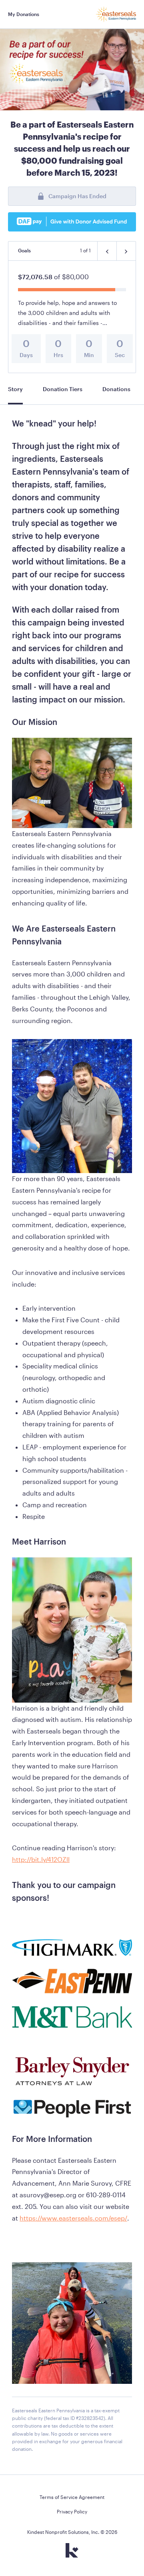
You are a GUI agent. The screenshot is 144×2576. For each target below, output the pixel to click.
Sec (120, 355)
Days (26, 355)
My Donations (24, 14)
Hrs (58, 355)
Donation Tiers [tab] (63, 389)
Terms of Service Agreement (72, 2497)
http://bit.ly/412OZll (41, 1859)
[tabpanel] (72, 1440)
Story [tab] (15, 389)
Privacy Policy (72, 2511)
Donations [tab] (116, 389)
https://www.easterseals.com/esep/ (73, 2218)
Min (89, 355)
